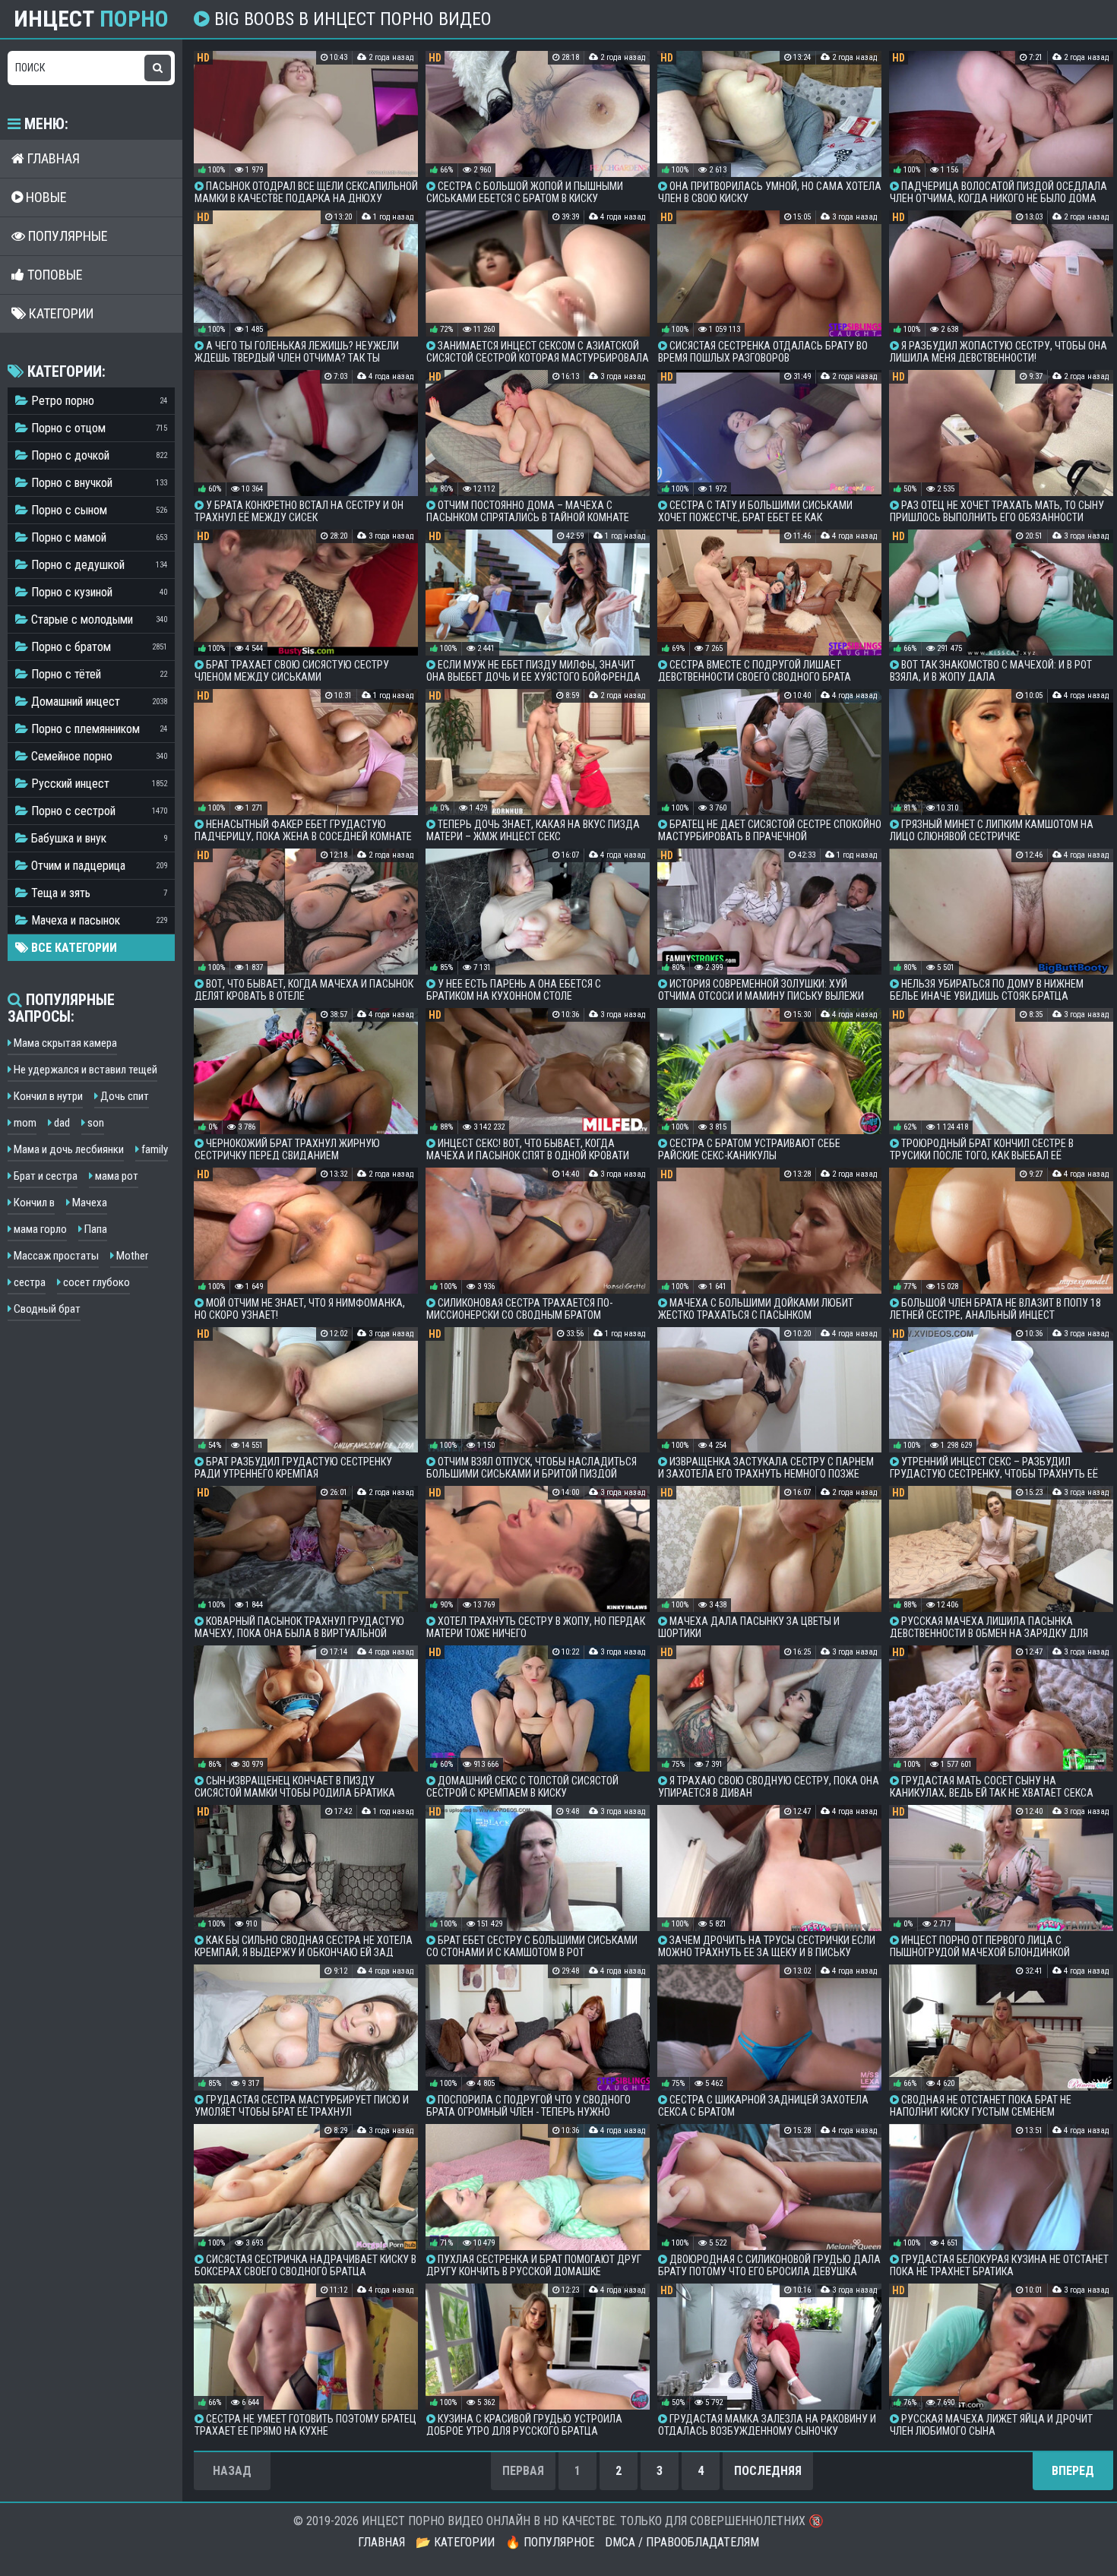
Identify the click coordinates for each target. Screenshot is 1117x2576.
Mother (131, 1256)
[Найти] (158, 68)
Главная (52, 158)
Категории (60, 313)
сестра (28, 1282)
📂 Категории (455, 2542)
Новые (45, 197)
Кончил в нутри (47, 1096)
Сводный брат (46, 1309)
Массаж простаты (55, 1256)
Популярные (66, 236)
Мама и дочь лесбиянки (68, 1149)
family (153, 1149)
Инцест (91, 19)
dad (61, 1123)
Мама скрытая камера (64, 1043)
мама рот (115, 1176)
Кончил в (33, 1203)
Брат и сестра (44, 1176)
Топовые (54, 275)
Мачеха (89, 1203)
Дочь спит (123, 1096)
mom (24, 1123)
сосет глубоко (95, 1282)
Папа (95, 1229)
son (95, 1123)
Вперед (1073, 2471)
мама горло (39, 1229)
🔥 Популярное (550, 2542)
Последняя (768, 2471)
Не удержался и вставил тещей (84, 1070)
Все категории (73, 948)
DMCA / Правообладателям (682, 2542)
